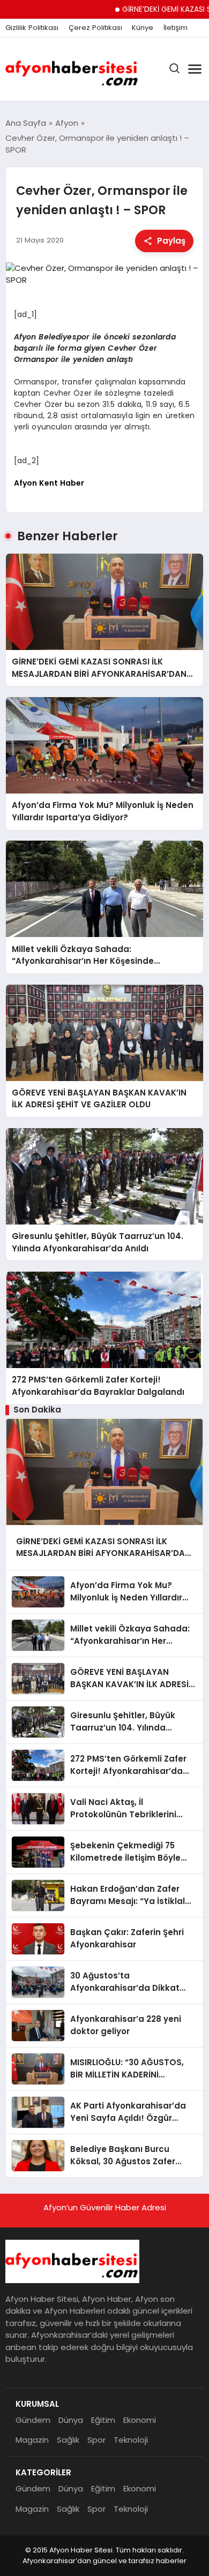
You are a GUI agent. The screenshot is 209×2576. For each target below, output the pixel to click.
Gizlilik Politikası (32, 28)
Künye (143, 28)
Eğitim (103, 2420)
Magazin (32, 2440)
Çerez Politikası (95, 28)
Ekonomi (140, 2420)
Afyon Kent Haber (49, 483)
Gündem (33, 2420)
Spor (96, 2440)
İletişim (176, 28)
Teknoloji (131, 2440)
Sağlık (68, 2440)
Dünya (71, 2420)
